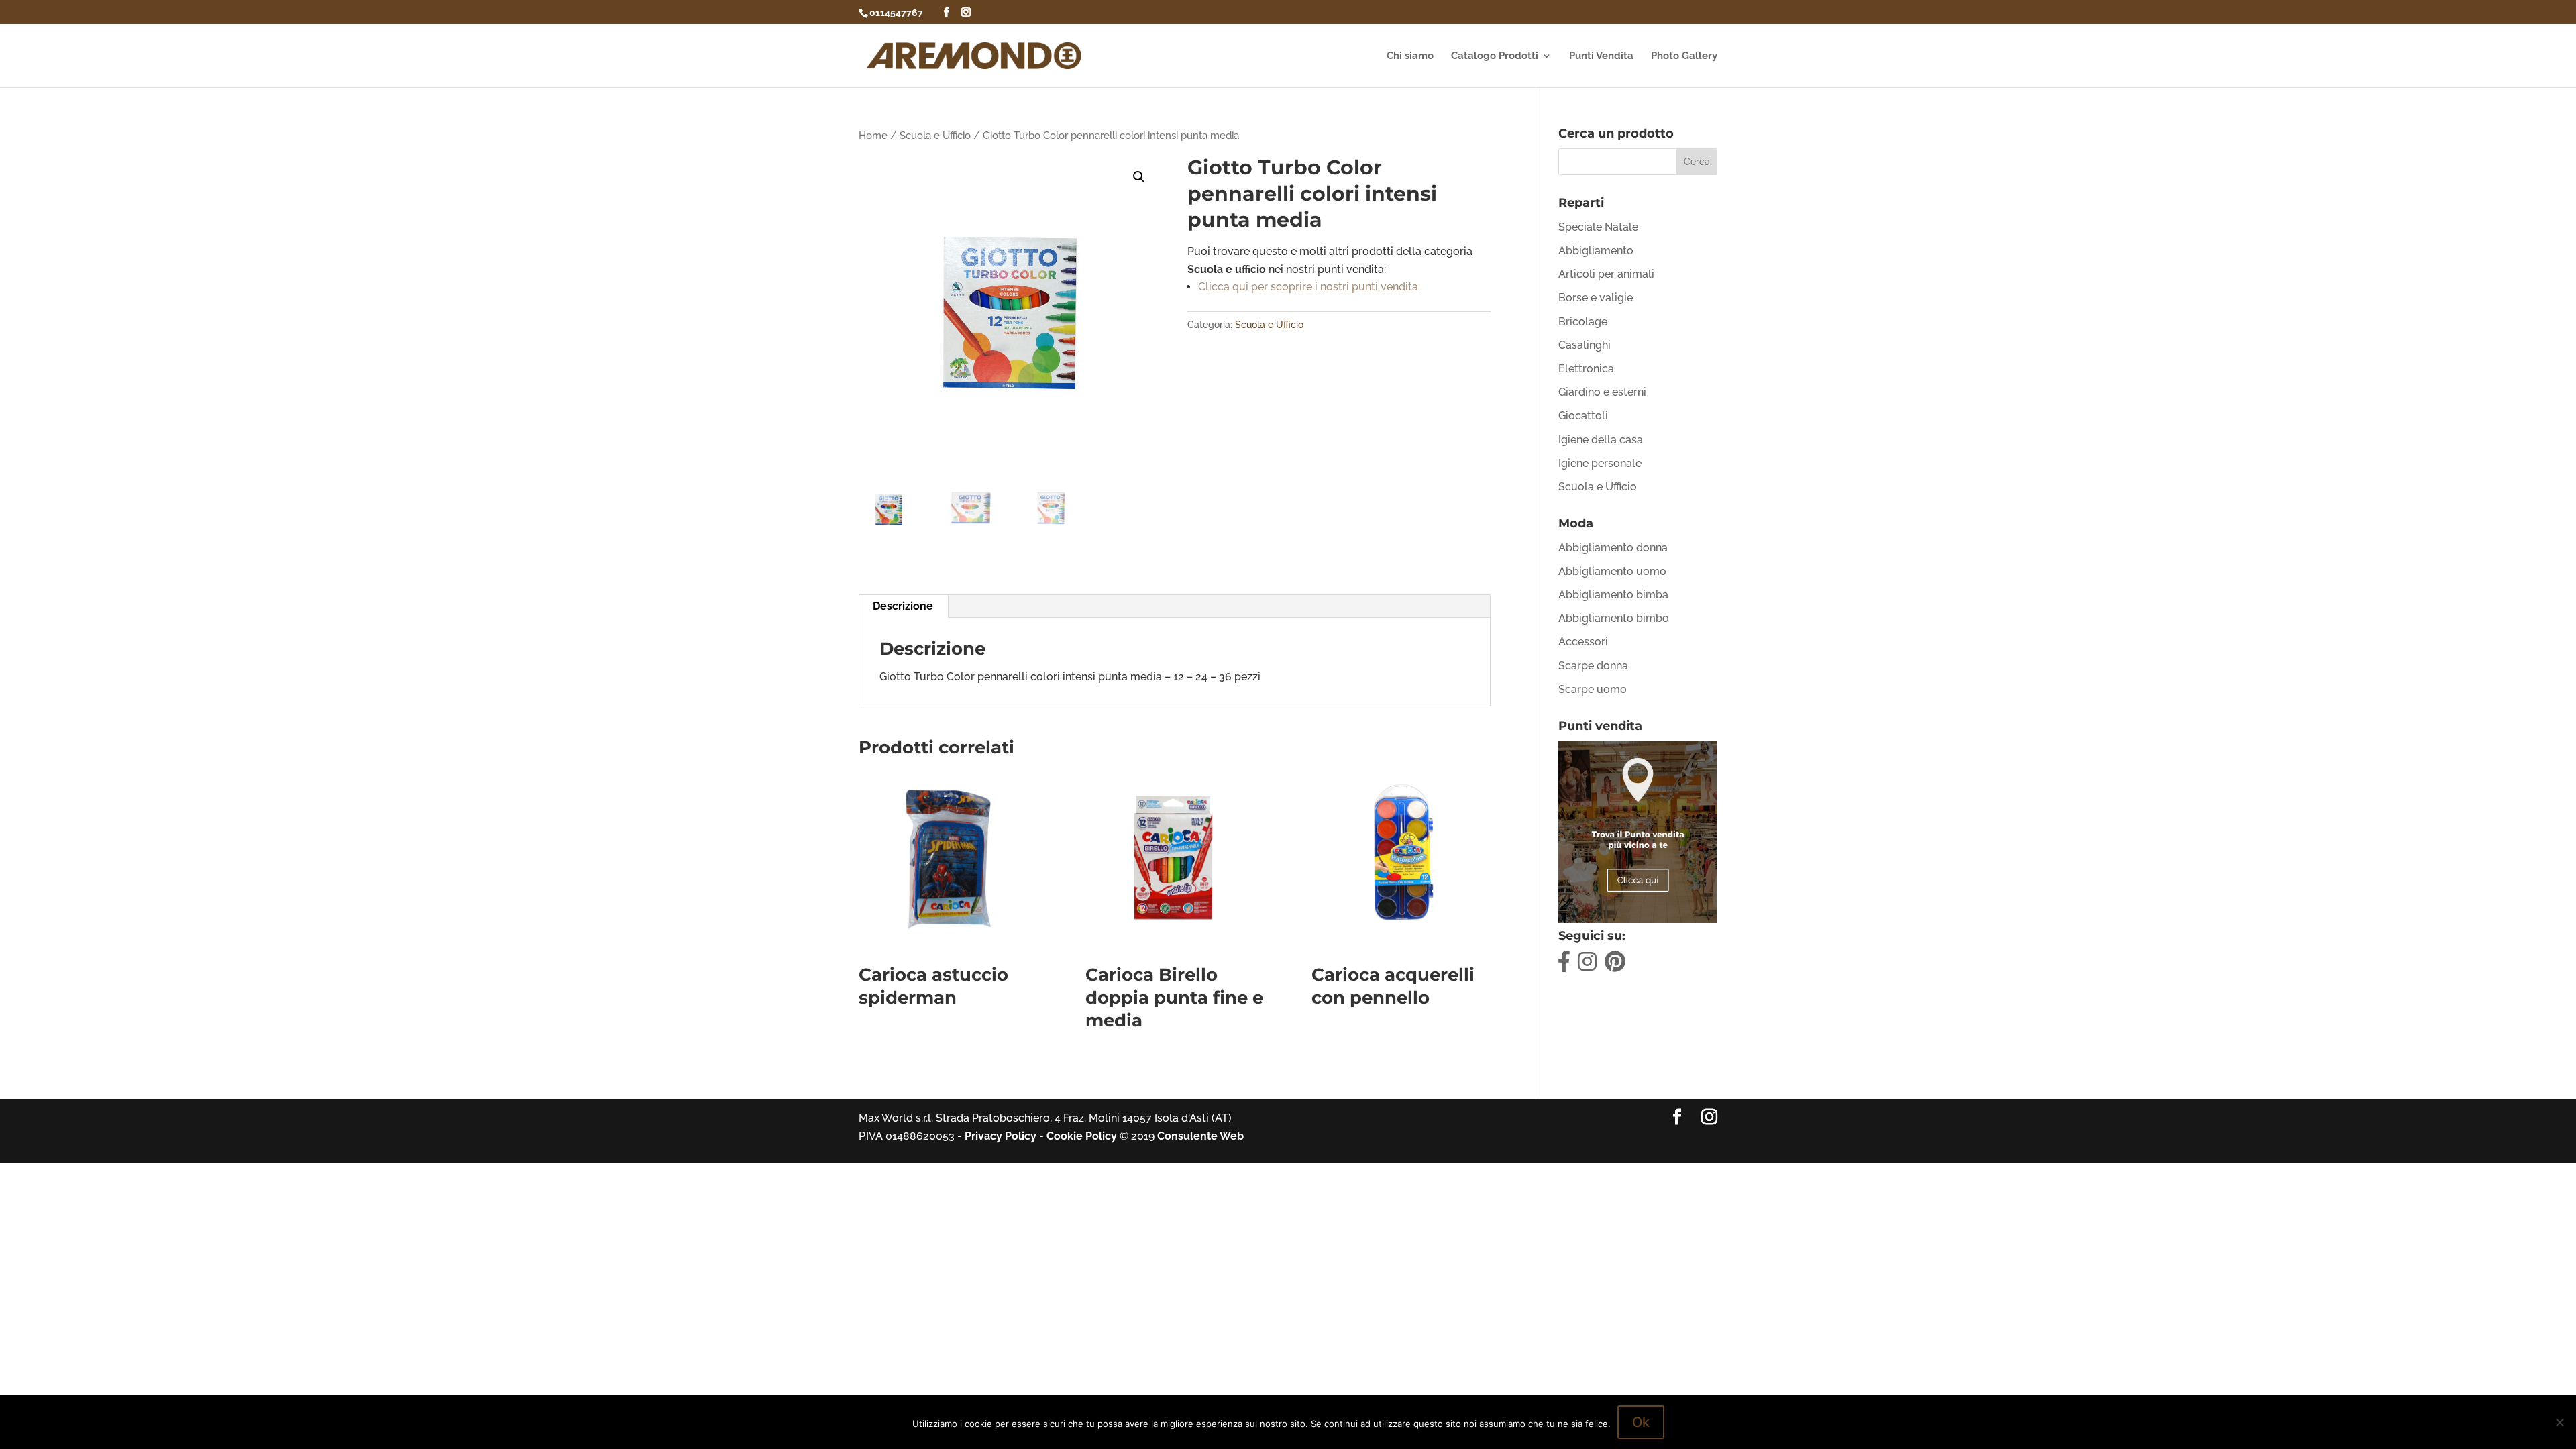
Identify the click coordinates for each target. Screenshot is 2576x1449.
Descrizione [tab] (903, 606)
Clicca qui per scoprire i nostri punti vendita (1308, 287)
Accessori (1583, 642)
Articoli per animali (1606, 274)
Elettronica (1586, 369)
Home (873, 135)
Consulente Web (1200, 1136)
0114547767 (896, 13)
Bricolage (1583, 322)
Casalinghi (1585, 345)
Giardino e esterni (1602, 392)
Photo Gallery (1684, 56)
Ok (1641, 1422)
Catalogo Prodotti (1495, 56)
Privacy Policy (1001, 1136)
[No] (2559, 1422)
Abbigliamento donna (1613, 548)
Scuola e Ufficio (935, 135)
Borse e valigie (1596, 298)
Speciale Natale (1598, 227)
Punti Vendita (1601, 56)
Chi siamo (1410, 56)
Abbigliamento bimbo (1614, 618)
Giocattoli (1583, 416)
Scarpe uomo (1593, 689)
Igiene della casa (1601, 440)
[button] (1139, 177)
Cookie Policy (1082, 1136)
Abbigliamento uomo (1612, 571)
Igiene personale (1600, 463)
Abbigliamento (1596, 251)
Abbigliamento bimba (1613, 595)
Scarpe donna (1593, 666)
